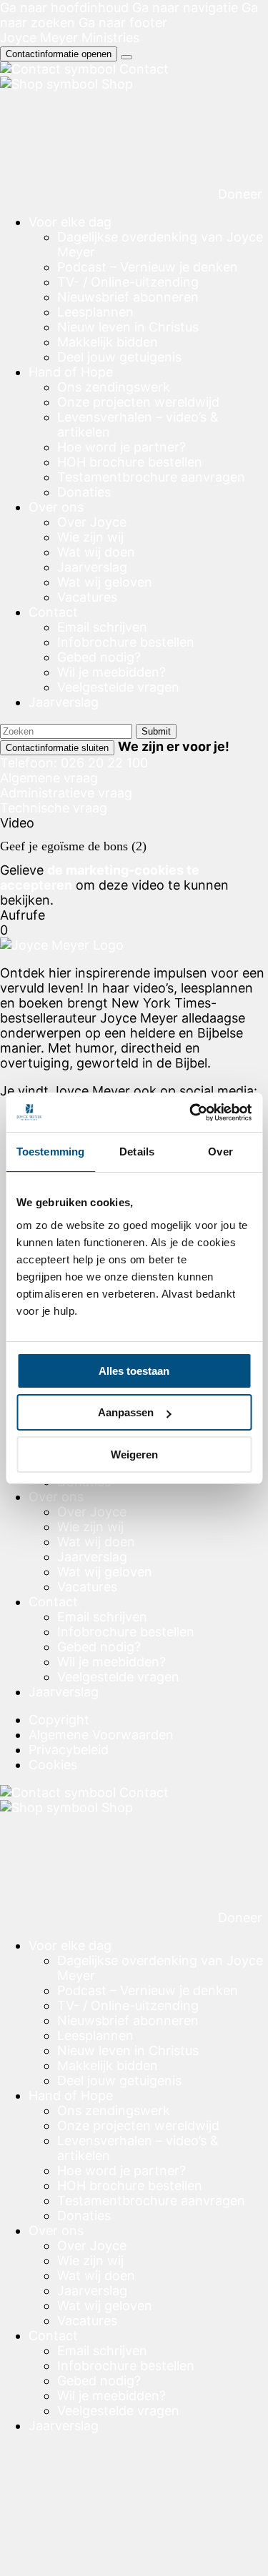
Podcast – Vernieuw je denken (148, 267)
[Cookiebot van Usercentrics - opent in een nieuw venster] (191, 1113)
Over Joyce (92, 522)
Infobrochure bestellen (126, 642)
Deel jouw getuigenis (119, 357)
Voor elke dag (70, 222)
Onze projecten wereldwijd (138, 402)
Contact (53, 612)
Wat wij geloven (105, 582)
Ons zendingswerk (114, 387)
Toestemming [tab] (50, 1152)
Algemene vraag (49, 778)
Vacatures (87, 597)
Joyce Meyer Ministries (70, 38)
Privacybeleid (69, 1750)
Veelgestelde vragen (118, 687)
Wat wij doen (96, 552)
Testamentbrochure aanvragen (151, 477)
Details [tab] (137, 1152)
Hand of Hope (71, 372)
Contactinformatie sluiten (57, 748)
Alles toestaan (134, 1371)
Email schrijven (102, 627)
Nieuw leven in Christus (128, 327)
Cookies (53, 1765)
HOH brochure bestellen (130, 462)
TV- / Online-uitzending (128, 282)
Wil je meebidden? (111, 672)
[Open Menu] (126, 57)
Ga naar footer (123, 23)
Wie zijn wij (90, 537)
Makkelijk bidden (108, 342)
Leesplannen (95, 312)
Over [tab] (220, 1152)
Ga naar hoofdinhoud (64, 8)
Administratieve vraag (66, 793)
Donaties (84, 492)
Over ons (56, 507)
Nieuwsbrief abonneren (128, 297)
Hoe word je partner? (121, 447)
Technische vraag (54, 808)
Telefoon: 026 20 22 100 (74, 763)
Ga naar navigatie (185, 8)
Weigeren (134, 1454)
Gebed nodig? (99, 657)
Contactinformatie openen (59, 54)
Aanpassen (126, 1412)
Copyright (59, 1720)
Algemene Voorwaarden (101, 1735)
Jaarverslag (92, 567)
